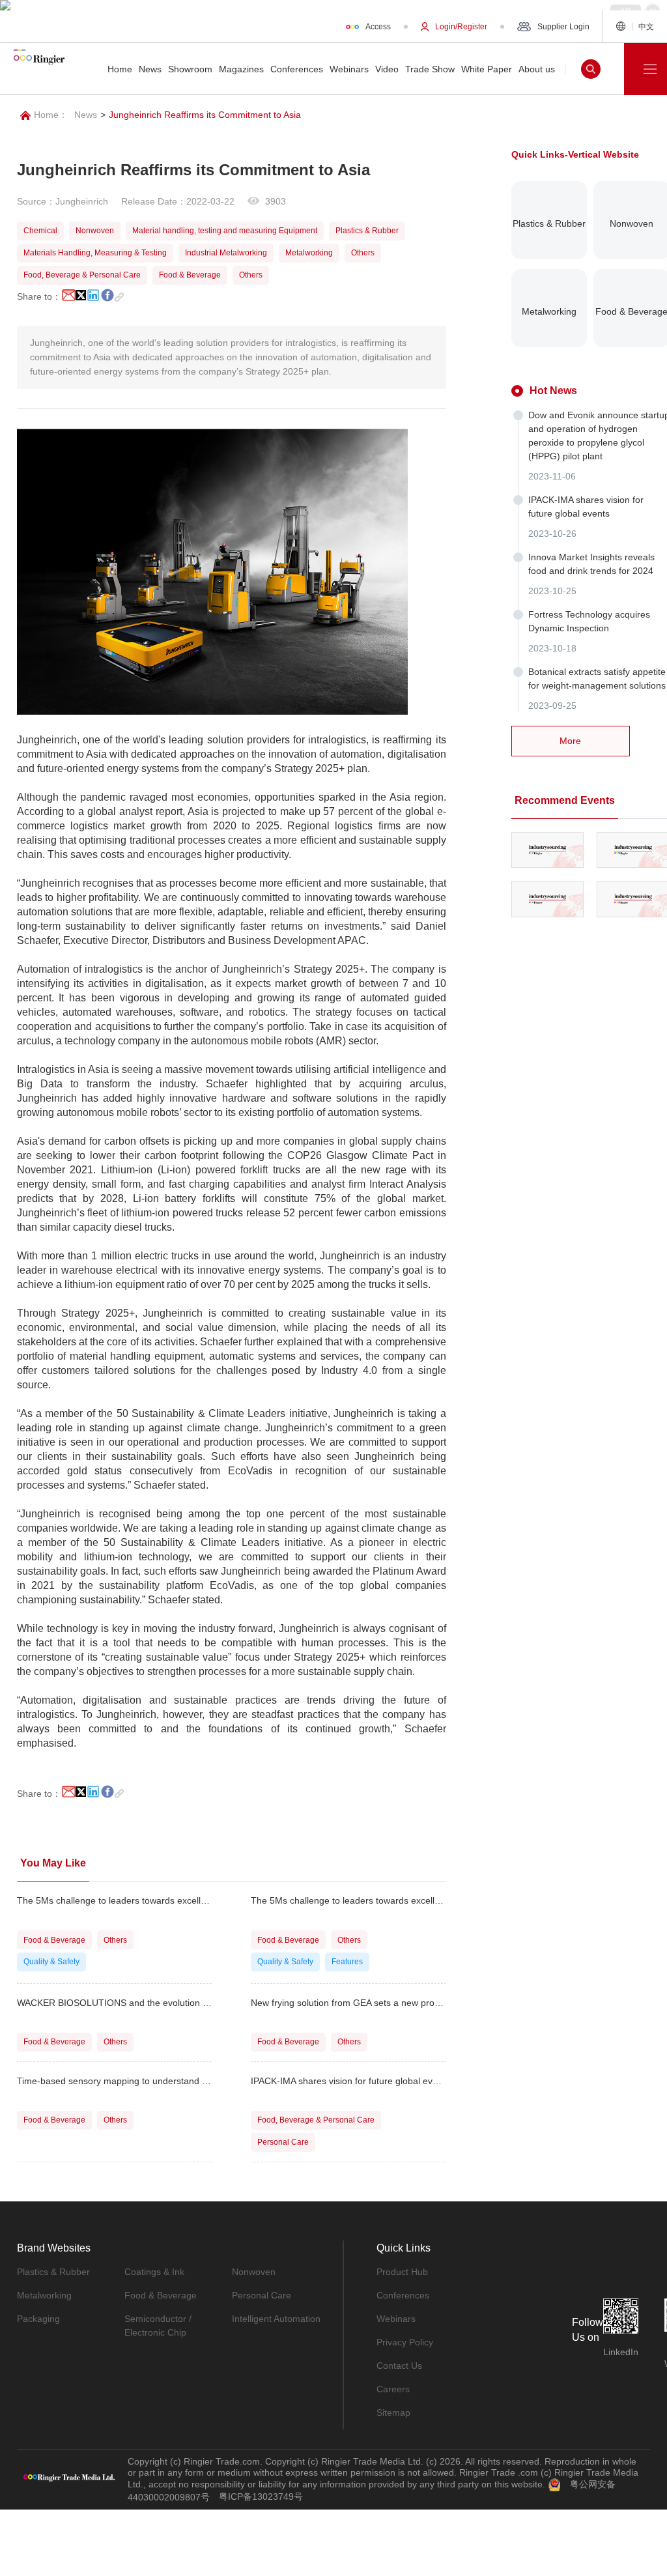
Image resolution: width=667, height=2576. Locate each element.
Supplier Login (563, 27)
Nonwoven (254, 2272)
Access (378, 27)
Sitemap (393, 2412)
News (86, 115)
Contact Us (399, 2366)
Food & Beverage (161, 2295)
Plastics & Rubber (53, 2272)
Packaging (38, 2319)
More (570, 741)
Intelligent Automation (276, 2319)
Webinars (396, 2319)
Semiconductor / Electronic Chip (158, 2326)
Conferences (403, 2295)
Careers (393, 2389)
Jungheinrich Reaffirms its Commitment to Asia (205, 115)
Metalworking (44, 2295)
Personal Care (262, 2295)
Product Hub (402, 2272)
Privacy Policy (405, 2342)
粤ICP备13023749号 (261, 2497)
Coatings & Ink (154, 2272)
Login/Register (461, 27)
